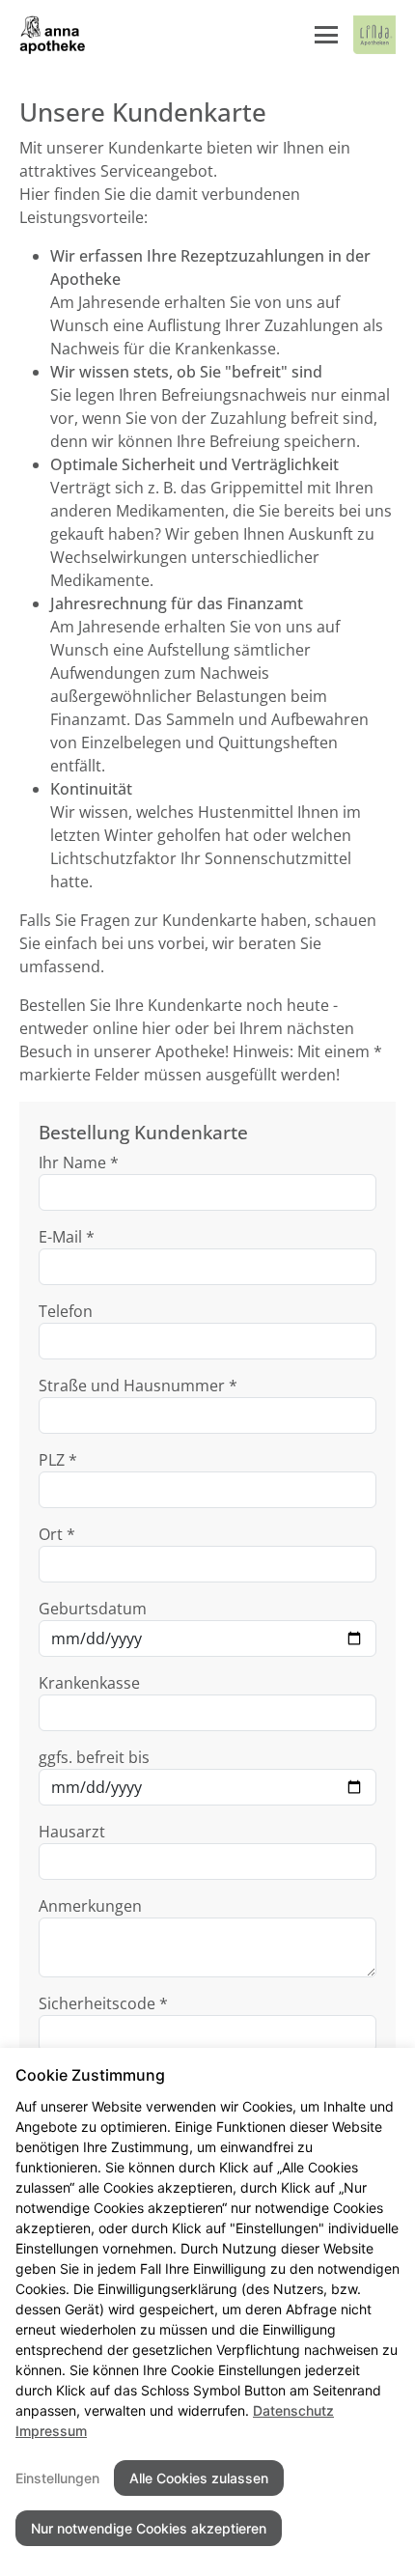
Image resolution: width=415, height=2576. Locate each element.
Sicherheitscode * (103, 2003)
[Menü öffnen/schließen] (326, 35)
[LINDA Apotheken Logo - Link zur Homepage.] (374, 35)
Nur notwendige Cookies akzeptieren (149, 2528)
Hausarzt (72, 1832)
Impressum (51, 2431)
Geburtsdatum (93, 1609)
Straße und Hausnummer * (138, 1386)
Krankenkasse (89, 1683)
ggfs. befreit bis (94, 1757)
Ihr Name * (79, 1162)
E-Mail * (67, 1237)
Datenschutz (293, 2410)
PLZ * (58, 1460)
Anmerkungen (90, 1906)
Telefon (66, 1311)
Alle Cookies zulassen (199, 2478)
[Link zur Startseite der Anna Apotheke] (55, 35)
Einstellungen (57, 2478)
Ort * (57, 1534)
